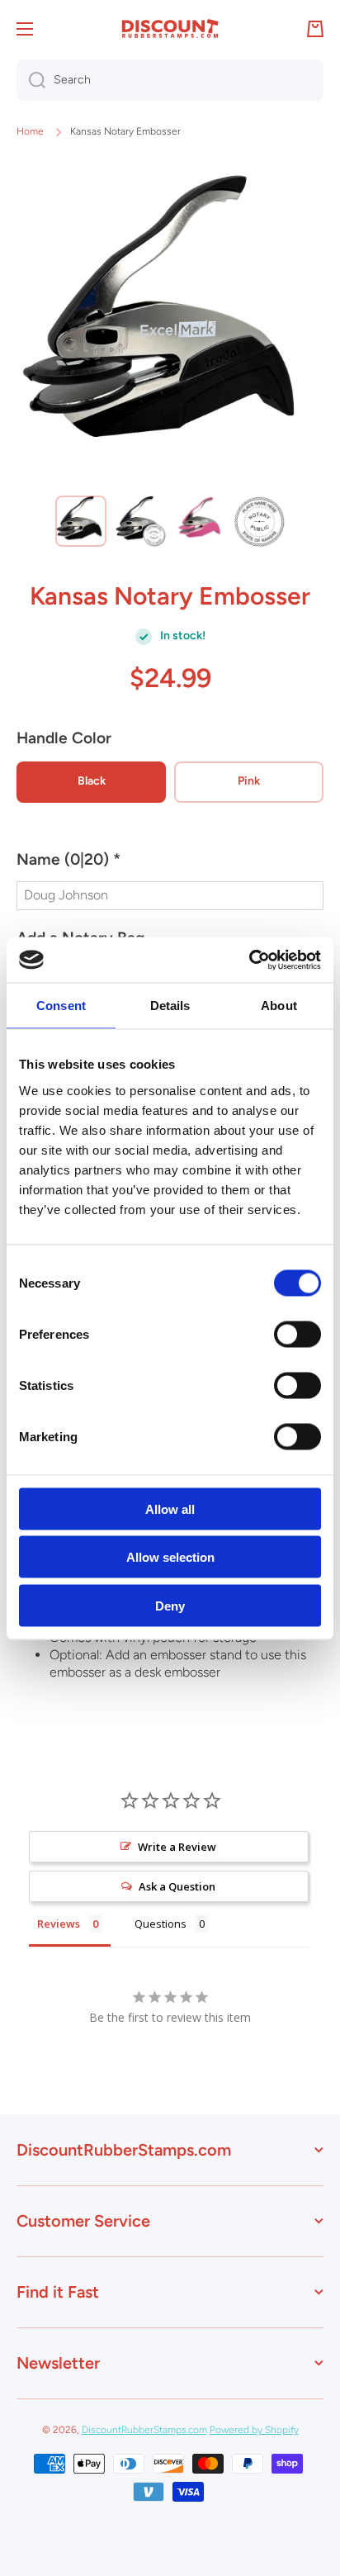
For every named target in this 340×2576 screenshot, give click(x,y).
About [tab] (279, 1006)
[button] (170, 866)
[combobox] (170, 80)
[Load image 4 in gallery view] (259, 521)
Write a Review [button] (177, 1847)
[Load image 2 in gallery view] (140, 521)
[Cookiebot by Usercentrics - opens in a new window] (249, 960)
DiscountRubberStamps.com (144, 2430)
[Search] (31, 80)
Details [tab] (170, 1006)
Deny (170, 1605)
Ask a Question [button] (177, 1886)
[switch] (297, 1334)
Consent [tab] (61, 1006)
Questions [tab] (161, 1924)
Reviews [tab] (59, 1924)
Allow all (170, 1509)
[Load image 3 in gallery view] (200, 521)
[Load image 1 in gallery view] (81, 521)
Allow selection (170, 1557)
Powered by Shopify (254, 2430)
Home (30, 131)
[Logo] (170, 29)
